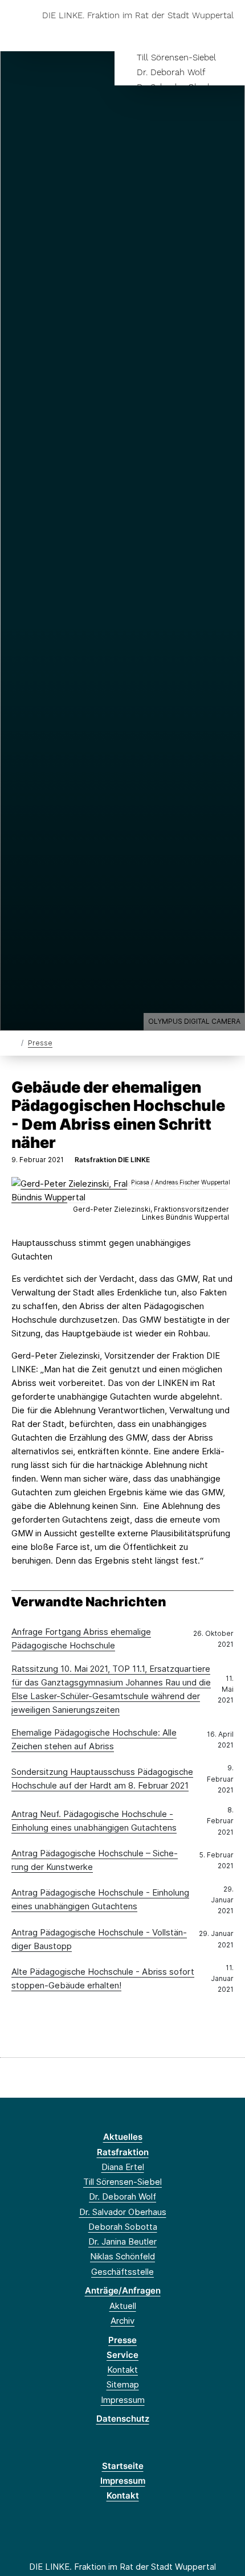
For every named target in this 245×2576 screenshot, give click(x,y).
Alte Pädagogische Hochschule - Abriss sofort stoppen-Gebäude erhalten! (103, 1978)
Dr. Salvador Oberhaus (123, 2212)
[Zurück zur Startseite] (14, 1042)
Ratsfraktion (123, 2152)
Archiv (122, 2321)
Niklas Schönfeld (122, 2256)
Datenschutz (123, 2419)
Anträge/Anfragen (123, 2290)
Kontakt (122, 2370)
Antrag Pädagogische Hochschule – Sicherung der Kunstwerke (95, 1860)
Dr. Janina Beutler (122, 2241)
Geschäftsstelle (122, 2272)
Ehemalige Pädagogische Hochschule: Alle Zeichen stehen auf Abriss (94, 1739)
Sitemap (123, 2384)
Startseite (123, 2466)
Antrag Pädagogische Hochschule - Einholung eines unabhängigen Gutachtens (100, 1899)
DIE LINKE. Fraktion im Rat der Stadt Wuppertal (138, 16)
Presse (40, 1043)
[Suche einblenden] (196, 33)
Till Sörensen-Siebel (176, 58)
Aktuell (123, 2306)
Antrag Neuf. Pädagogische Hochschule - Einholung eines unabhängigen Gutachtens (94, 1821)
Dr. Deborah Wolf (171, 72)
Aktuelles (123, 2137)
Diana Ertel (123, 2167)
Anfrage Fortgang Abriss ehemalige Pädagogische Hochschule (81, 1638)
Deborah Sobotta (123, 2227)
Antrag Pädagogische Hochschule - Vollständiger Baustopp (99, 1939)
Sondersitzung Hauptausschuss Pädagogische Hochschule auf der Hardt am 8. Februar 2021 (102, 1779)
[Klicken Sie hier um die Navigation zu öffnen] (228, 33)
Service (122, 2355)
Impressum (123, 2400)
